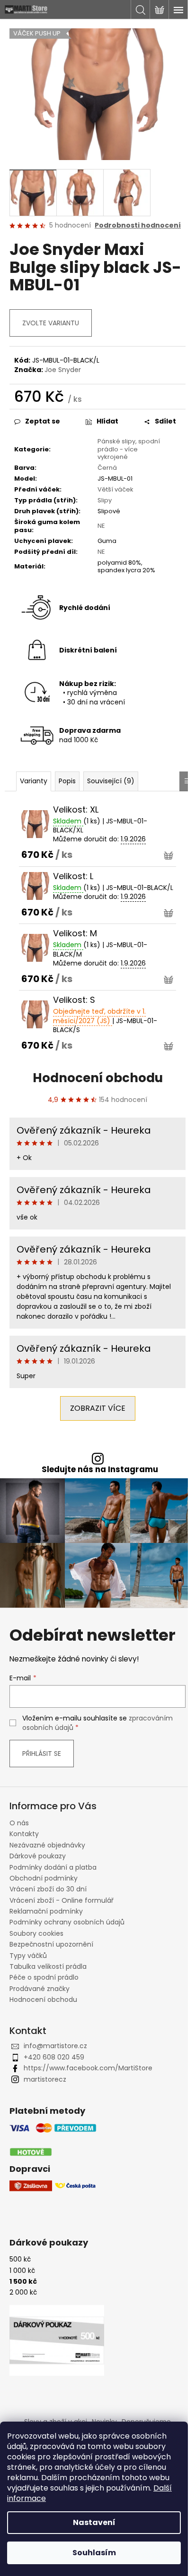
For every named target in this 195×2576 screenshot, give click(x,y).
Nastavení (94, 2522)
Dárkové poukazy (38, 1856)
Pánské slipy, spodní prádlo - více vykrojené (129, 449)
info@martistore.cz (55, 2046)
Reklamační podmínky (46, 1911)
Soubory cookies (36, 1933)
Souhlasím (94, 2553)
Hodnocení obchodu (98, 1078)
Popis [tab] (67, 781)
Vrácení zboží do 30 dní (48, 1889)
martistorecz (45, 2079)
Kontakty (24, 1834)
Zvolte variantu (51, 323)
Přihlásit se (42, 1754)
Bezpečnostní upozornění (51, 1944)
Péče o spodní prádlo (44, 1977)
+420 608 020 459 (54, 2057)
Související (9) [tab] (111, 781)
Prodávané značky (40, 1989)
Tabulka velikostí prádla (48, 1966)
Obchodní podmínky (44, 1878)
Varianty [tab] (34, 781)
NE (101, 526)
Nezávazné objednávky (47, 1845)
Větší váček (115, 489)
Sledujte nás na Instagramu (100, 1470)
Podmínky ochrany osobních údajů (67, 1922)
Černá (107, 468)
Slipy (105, 500)
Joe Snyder (63, 370)
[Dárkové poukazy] (57, 2340)
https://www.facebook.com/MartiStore (88, 2068)
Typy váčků (28, 1956)
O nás (19, 1823)
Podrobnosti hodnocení (138, 225)
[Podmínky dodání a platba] (53, 2140)
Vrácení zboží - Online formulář (62, 1900)
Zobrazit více (98, 1408)
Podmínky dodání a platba (53, 1867)
